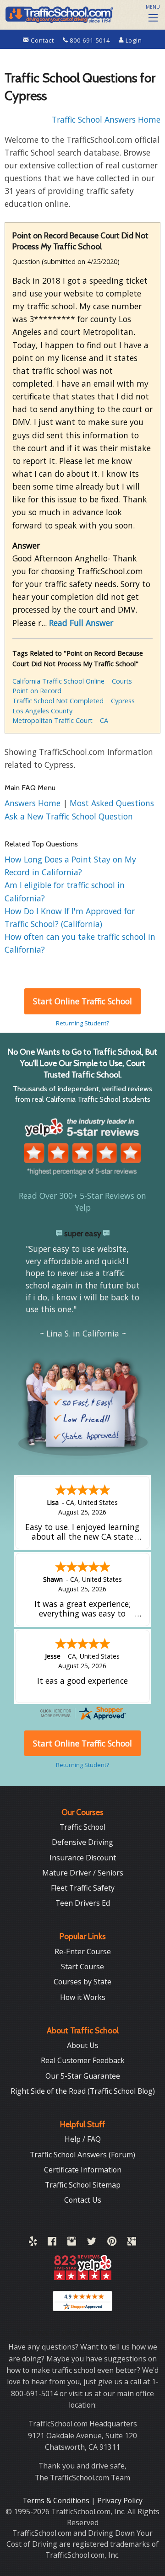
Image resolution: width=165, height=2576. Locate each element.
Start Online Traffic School (82, 1001)
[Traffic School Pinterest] (112, 2243)
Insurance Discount (83, 1858)
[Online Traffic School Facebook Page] (52, 2243)
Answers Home (34, 803)
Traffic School (82, 1827)
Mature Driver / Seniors (83, 1873)
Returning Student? (82, 1023)
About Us (83, 2045)
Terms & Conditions (57, 2501)
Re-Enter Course (83, 1951)
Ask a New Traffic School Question (69, 816)
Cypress (123, 701)
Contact (42, 40)
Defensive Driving (82, 1842)
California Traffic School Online (58, 681)
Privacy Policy (120, 2501)
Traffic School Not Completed (58, 701)
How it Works (83, 1997)
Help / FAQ (83, 2139)
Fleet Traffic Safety (83, 1888)
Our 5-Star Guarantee (83, 2076)
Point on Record (37, 691)
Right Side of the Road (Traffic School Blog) (83, 2091)
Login (133, 40)
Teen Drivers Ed (83, 1903)
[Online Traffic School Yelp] (33, 2243)
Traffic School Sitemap (83, 2185)
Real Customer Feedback (83, 2060)
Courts (122, 681)
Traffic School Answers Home (106, 119)
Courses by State (82, 1982)
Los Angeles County (42, 711)
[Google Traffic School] (132, 2243)
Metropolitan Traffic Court (52, 720)
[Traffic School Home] (58, 14)
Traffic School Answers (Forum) (82, 2155)
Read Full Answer (81, 623)
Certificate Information (83, 2170)
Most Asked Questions (112, 803)
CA (104, 720)
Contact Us (83, 2200)
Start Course (82, 1967)
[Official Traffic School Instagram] (72, 2243)
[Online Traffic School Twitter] (92, 2243)
